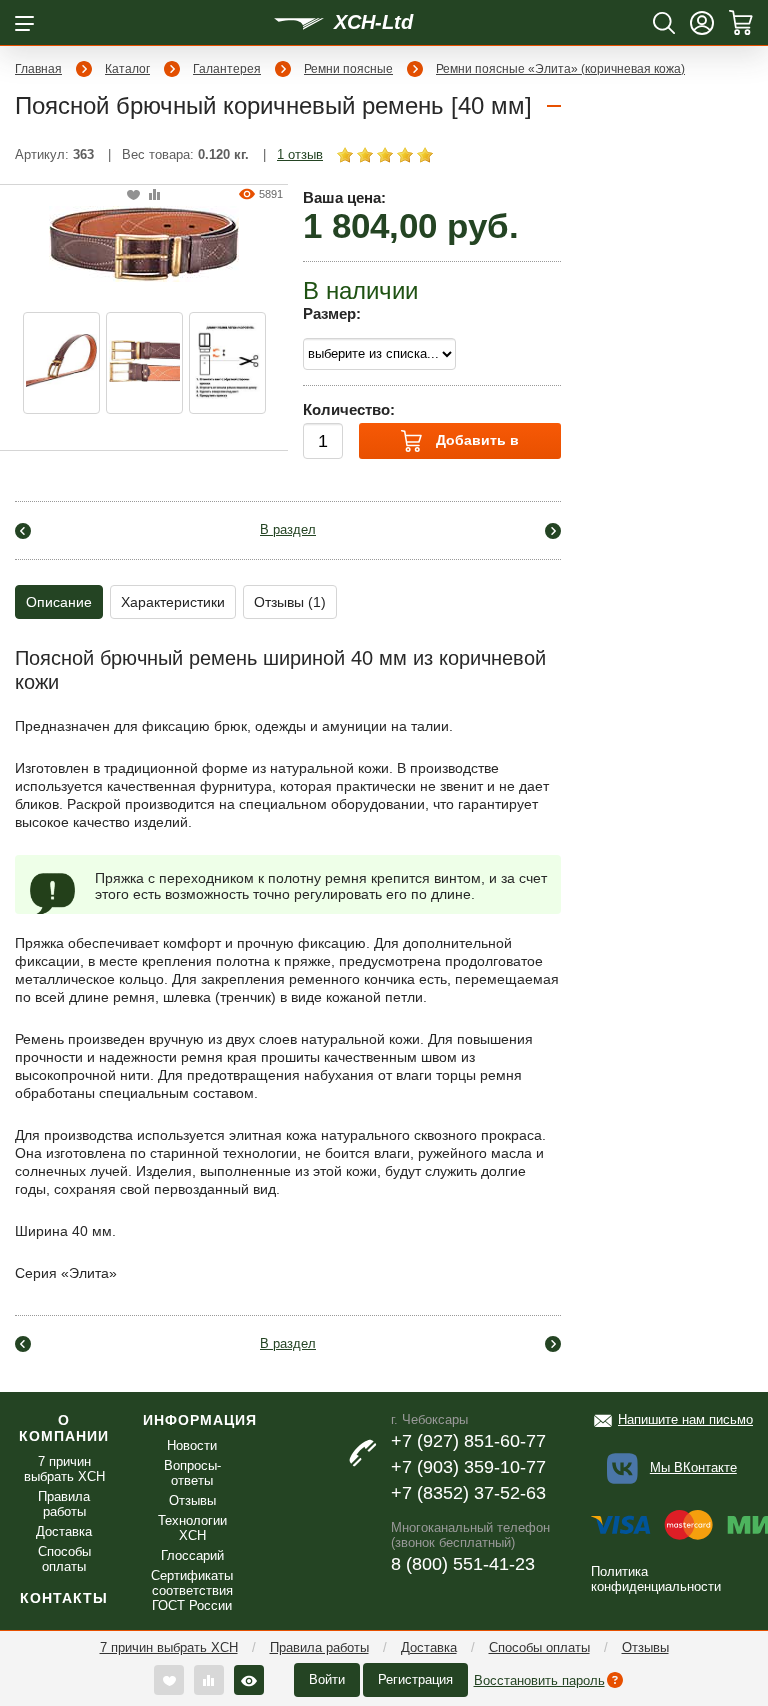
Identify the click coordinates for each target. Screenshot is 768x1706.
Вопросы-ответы (192, 1473)
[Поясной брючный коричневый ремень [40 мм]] (144, 243)
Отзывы (645, 1647)
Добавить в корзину (475, 445)
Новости (192, 1445)
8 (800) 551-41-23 (463, 1564)
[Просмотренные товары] (249, 1680)
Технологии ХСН (192, 1528)
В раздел (288, 529)
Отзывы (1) (290, 602)
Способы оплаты (539, 1647)
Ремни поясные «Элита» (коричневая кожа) (560, 69)
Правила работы (319, 1647)
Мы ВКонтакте (693, 1467)
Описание (59, 602)
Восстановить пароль (539, 1680)
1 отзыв (300, 154)
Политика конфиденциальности (656, 1579)
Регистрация (415, 1679)
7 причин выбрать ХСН (169, 1647)
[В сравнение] (154, 195)
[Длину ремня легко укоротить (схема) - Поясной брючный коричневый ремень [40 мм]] (227, 363)
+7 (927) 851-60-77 (468, 1441)
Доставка (429, 1647)
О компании (64, 1428)
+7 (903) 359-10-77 (468, 1467)
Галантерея (227, 69)
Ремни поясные (348, 69)
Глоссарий (192, 1555)
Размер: (332, 313)
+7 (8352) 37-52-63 (468, 1493)
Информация (200, 1420)
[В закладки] (133, 195)
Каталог (127, 69)
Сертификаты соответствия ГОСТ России (192, 1590)
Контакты (64, 1598)
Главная (38, 69)
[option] (61, 363)
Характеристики (173, 602)
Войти (327, 1679)
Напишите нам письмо (685, 1419)
